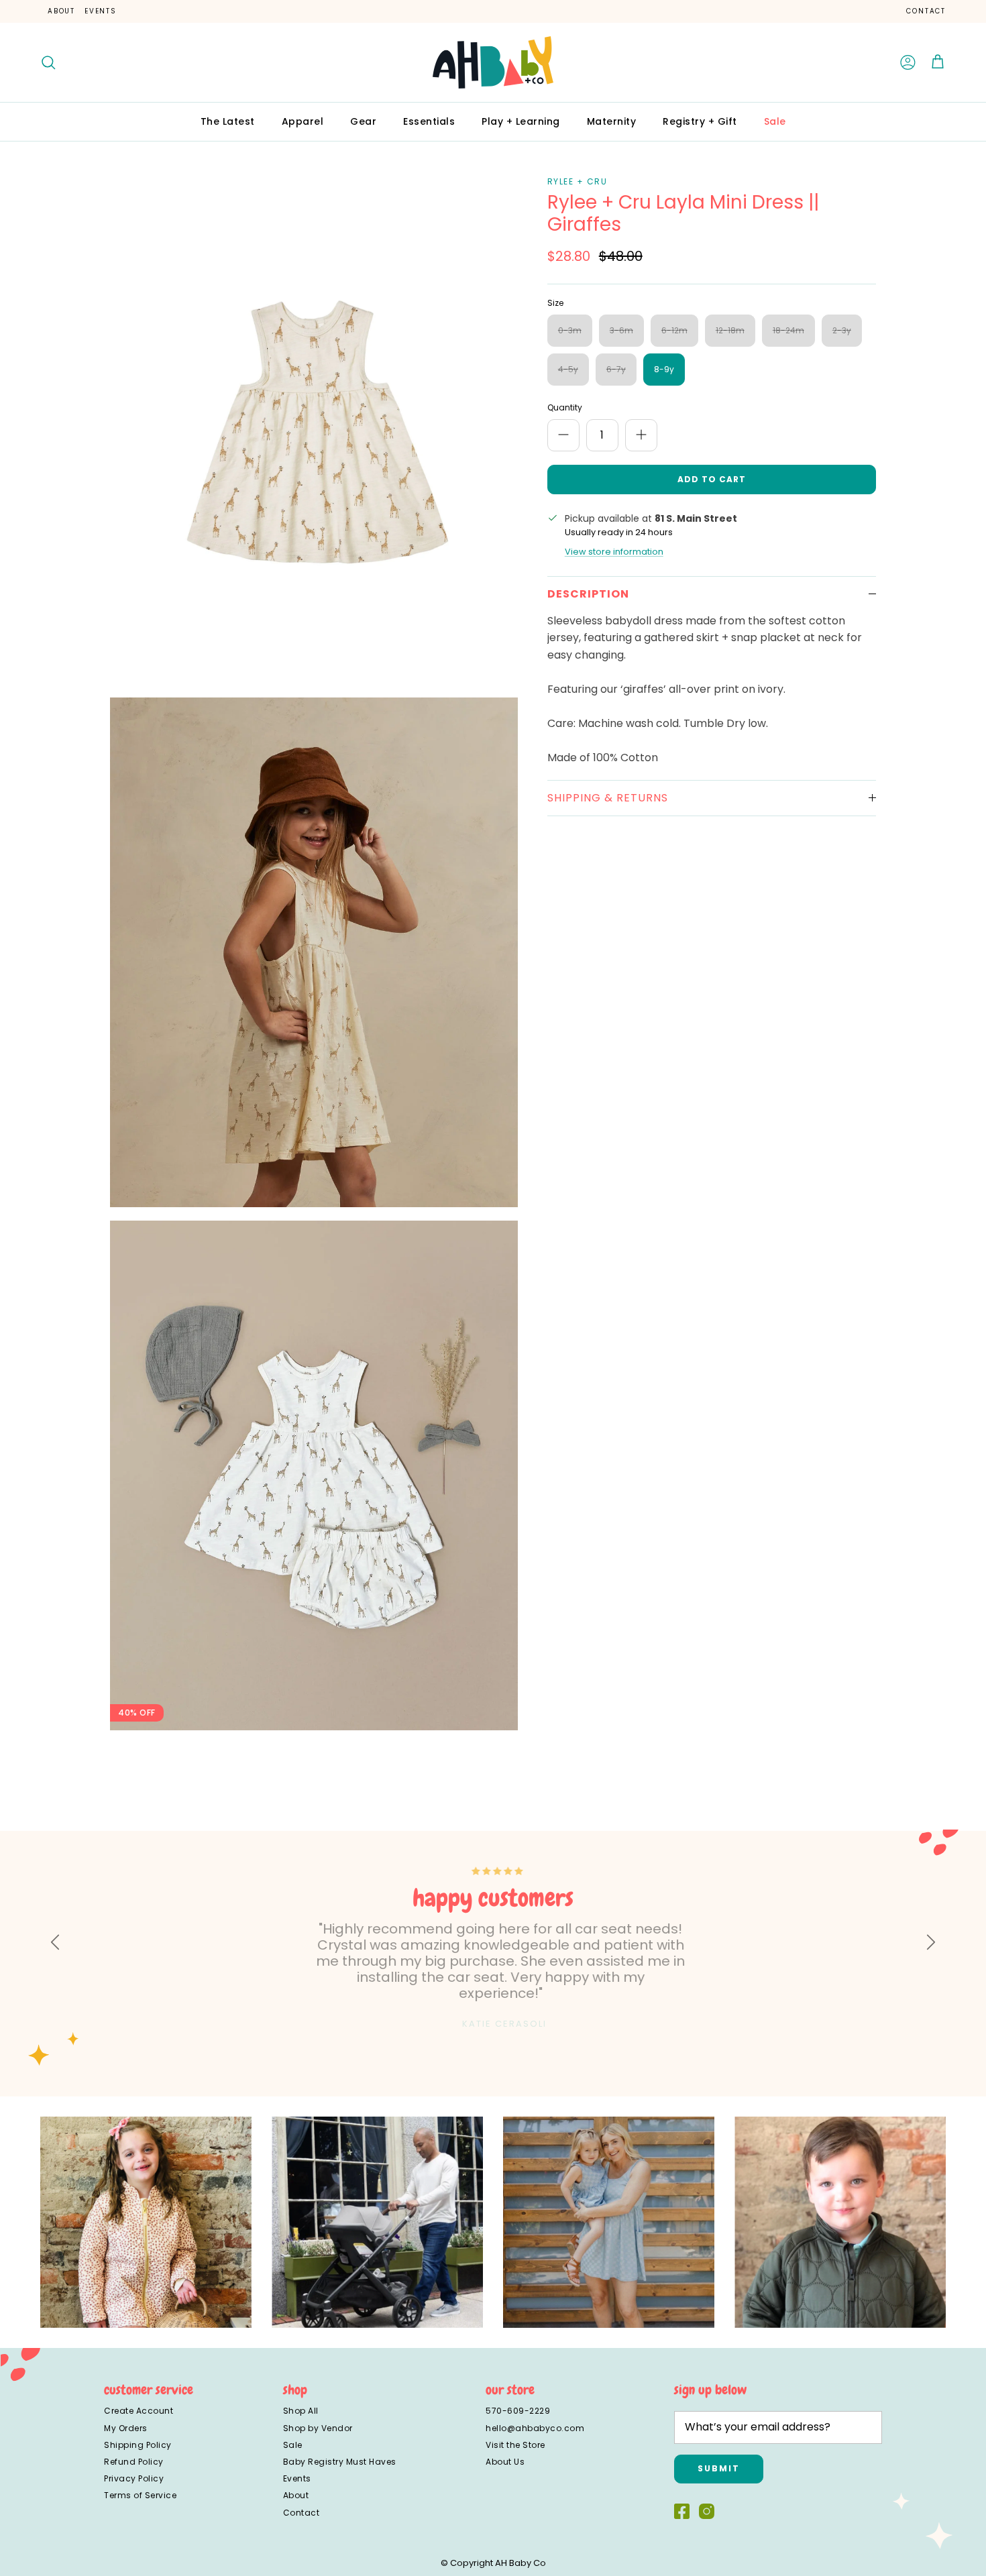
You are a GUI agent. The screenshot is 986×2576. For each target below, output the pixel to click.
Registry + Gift (700, 121)
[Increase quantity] (641, 435)
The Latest (228, 121)
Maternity (612, 121)
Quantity (565, 408)
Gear (363, 121)
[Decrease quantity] (563, 435)
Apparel (303, 121)
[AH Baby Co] (493, 62)
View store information (614, 552)
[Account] (908, 62)
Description (588, 594)
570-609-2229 (518, 2411)
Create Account (139, 2411)
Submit (719, 2468)
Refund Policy (134, 2462)
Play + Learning (521, 121)
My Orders (126, 2428)
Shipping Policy (138, 2445)
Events (101, 11)
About (61, 11)
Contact (926, 11)
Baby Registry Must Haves (340, 2462)
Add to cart (712, 479)
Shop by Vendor (318, 2428)
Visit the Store (515, 2445)
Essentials (429, 121)
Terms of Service (140, 2495)
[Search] (48, 62)
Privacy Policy (134, 2478)
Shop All (301, 2411)
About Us (505, 2462)
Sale (775, 121)
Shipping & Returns (608, 798)
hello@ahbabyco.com (535, 2428)
